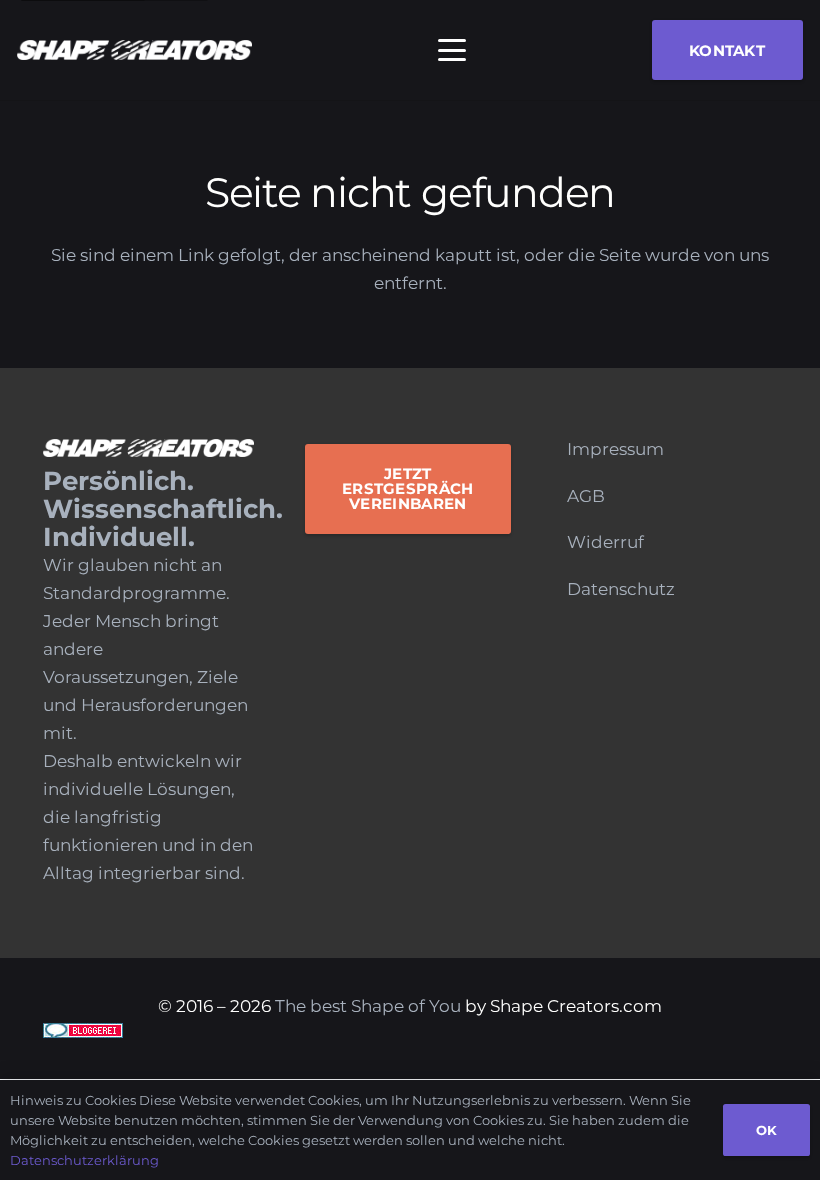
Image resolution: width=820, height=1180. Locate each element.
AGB (586, 496)
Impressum (615, 449)
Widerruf (605, 542)
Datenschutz (621, 589)
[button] (452, 50)
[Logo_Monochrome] (134, 50)
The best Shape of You (368, 1006)
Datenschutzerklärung (84, 1160)
